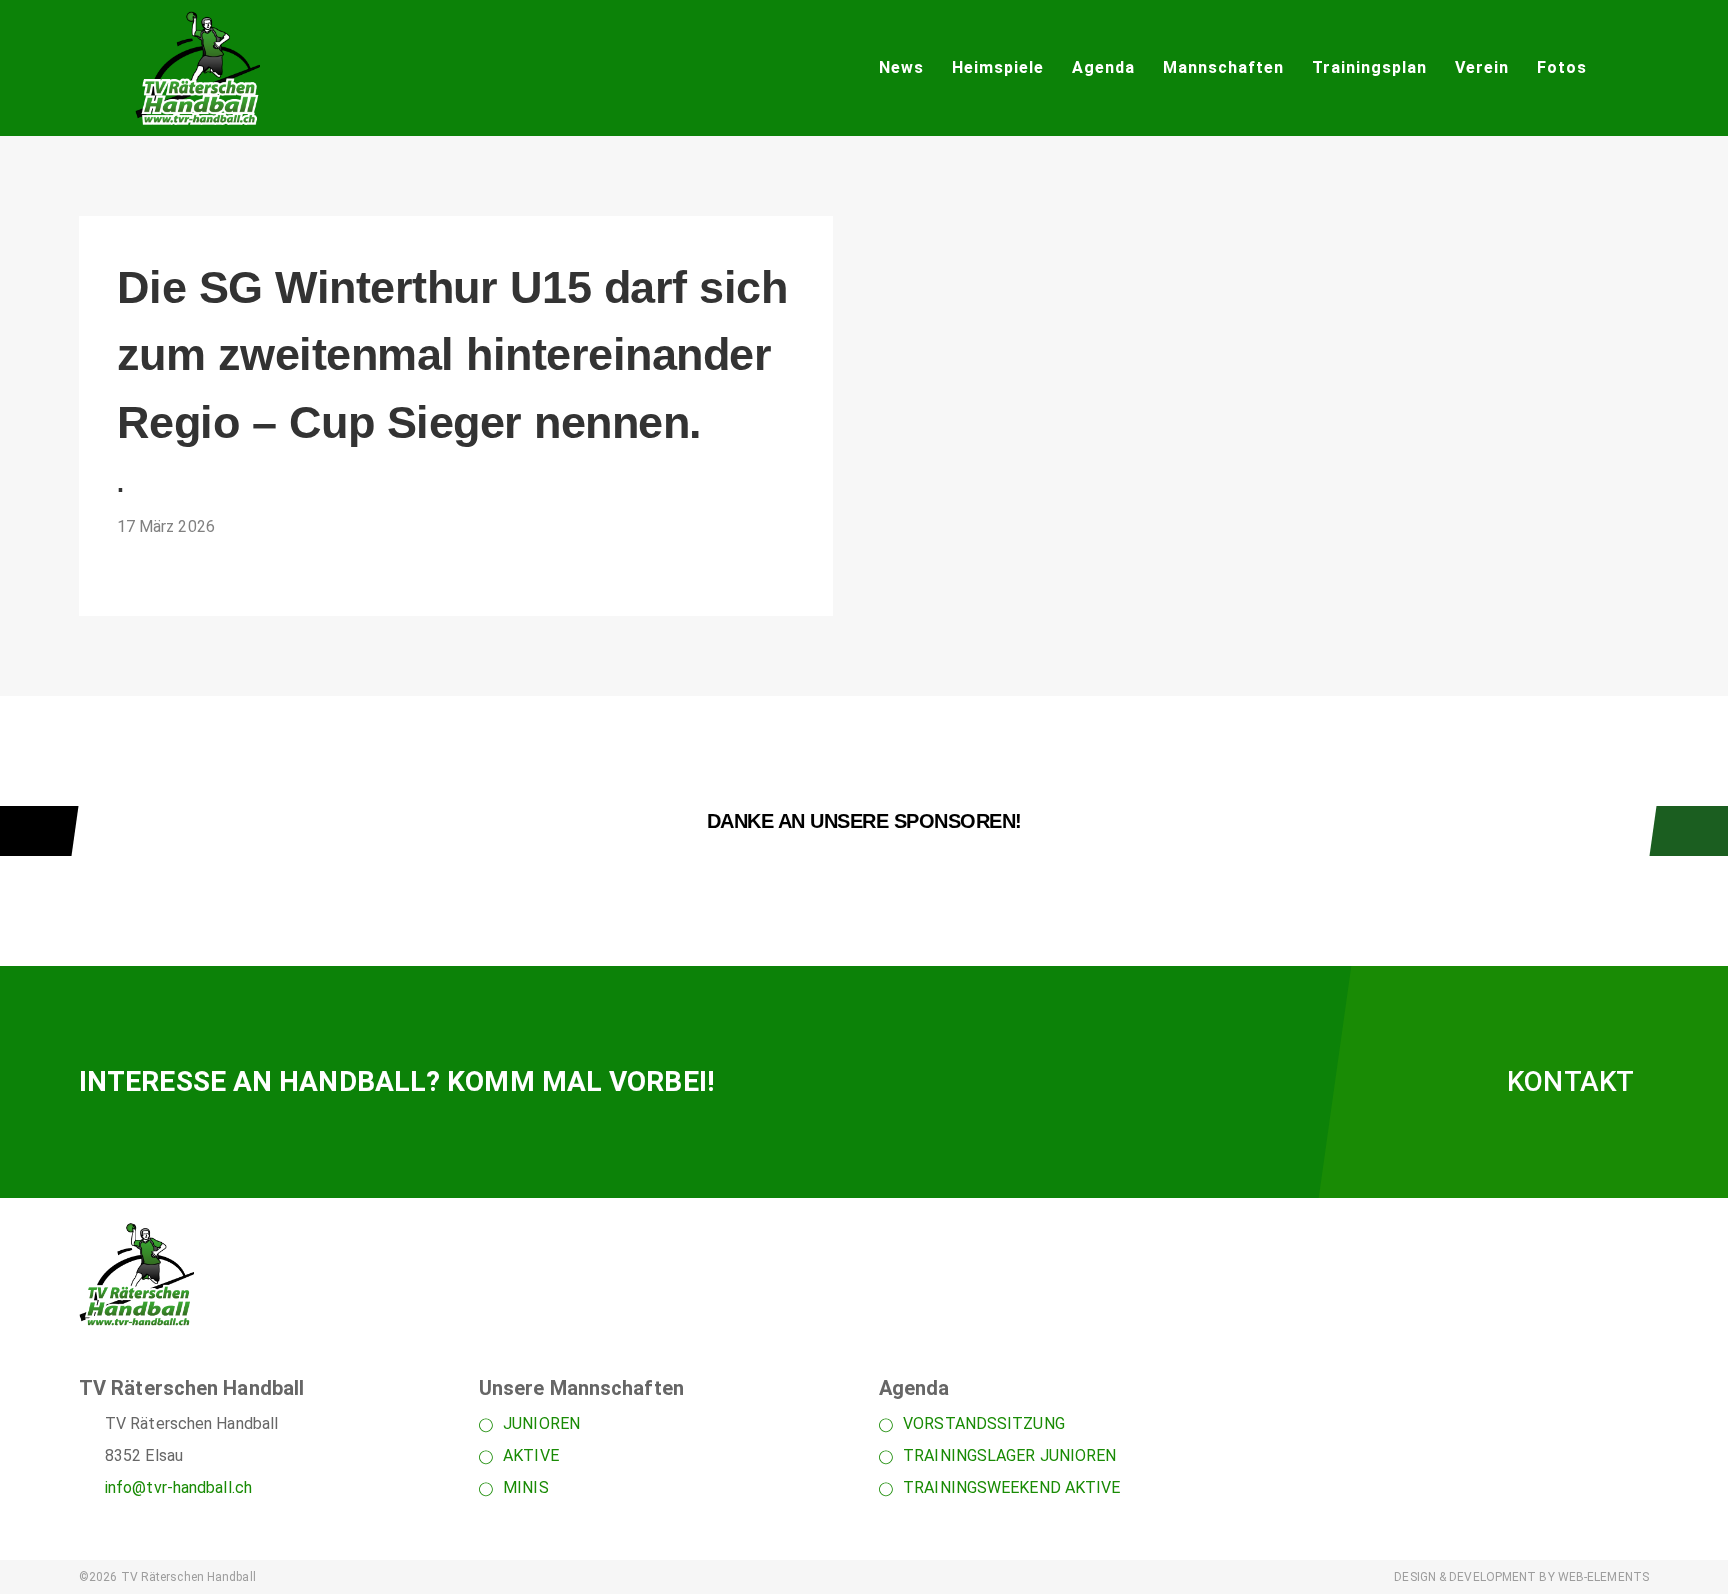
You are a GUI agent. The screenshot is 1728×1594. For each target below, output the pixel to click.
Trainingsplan (1369, 67)
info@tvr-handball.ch (178, 1487)
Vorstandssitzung (984, 1423)
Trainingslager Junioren (1009, 1455)
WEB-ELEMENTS (1603, 1577)
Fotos (1562, 67)
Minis (526, 1487)
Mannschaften (1223, 67)
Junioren (541, 1423)
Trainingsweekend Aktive (1011, 1487)
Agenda (1103, 67)
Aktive (531, 1455)
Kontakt (1570, 1081)
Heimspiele (998, 67)
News (901, 67)
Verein (1482, 67)
